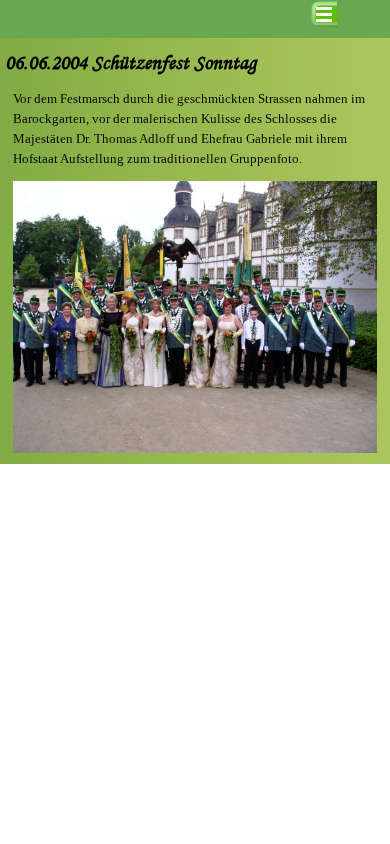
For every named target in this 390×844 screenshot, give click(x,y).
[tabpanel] (195, 129)
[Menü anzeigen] (324, 14)
